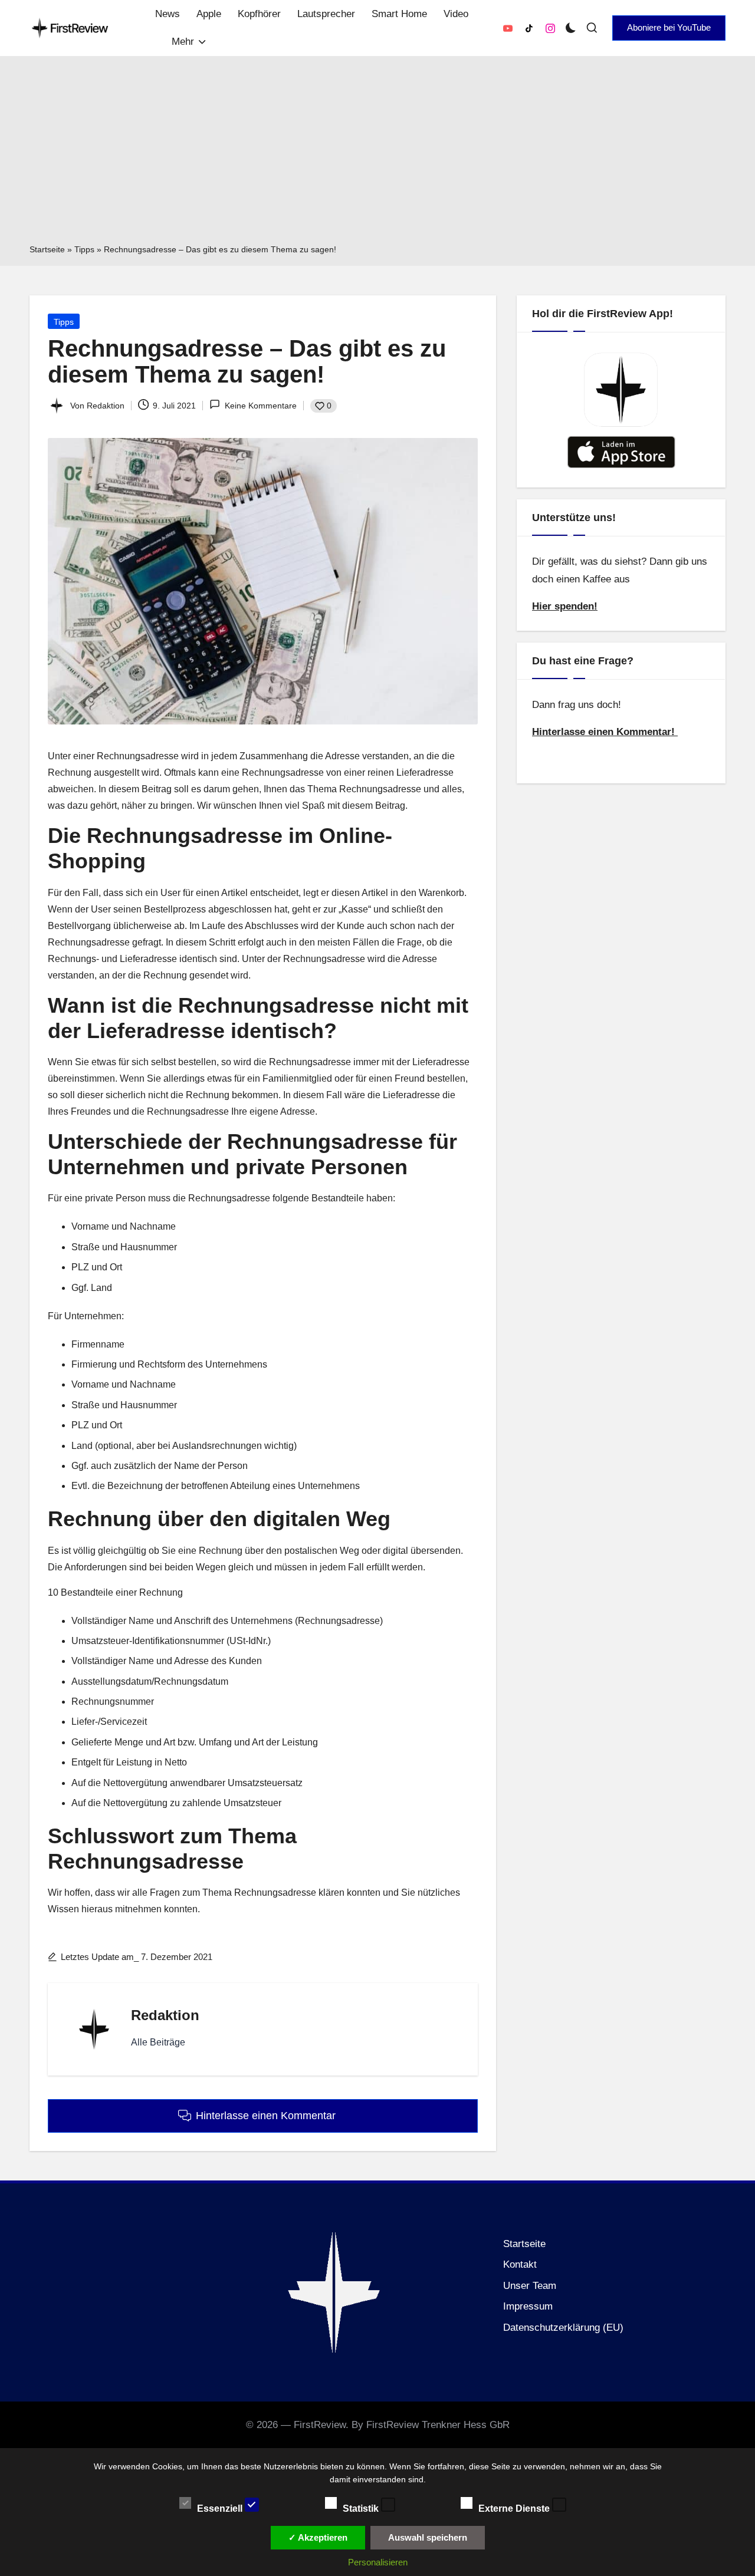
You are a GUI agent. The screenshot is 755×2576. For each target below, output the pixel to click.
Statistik (362, 2508)
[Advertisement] (377, 154)
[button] (669, 28)
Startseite (47, 249)
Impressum (528, 2306)
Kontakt (520, 2264)
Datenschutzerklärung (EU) (563, 2328)
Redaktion (165, 2015)
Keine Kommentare (260, 406)
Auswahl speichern (428, 2537)
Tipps (84, 249)
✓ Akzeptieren (318, 2537)
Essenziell (221, 2508)
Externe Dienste (515, 2508)
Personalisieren (378, 2562)
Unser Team (530, 2286)
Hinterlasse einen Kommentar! (605, 732)
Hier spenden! (565, 606)
